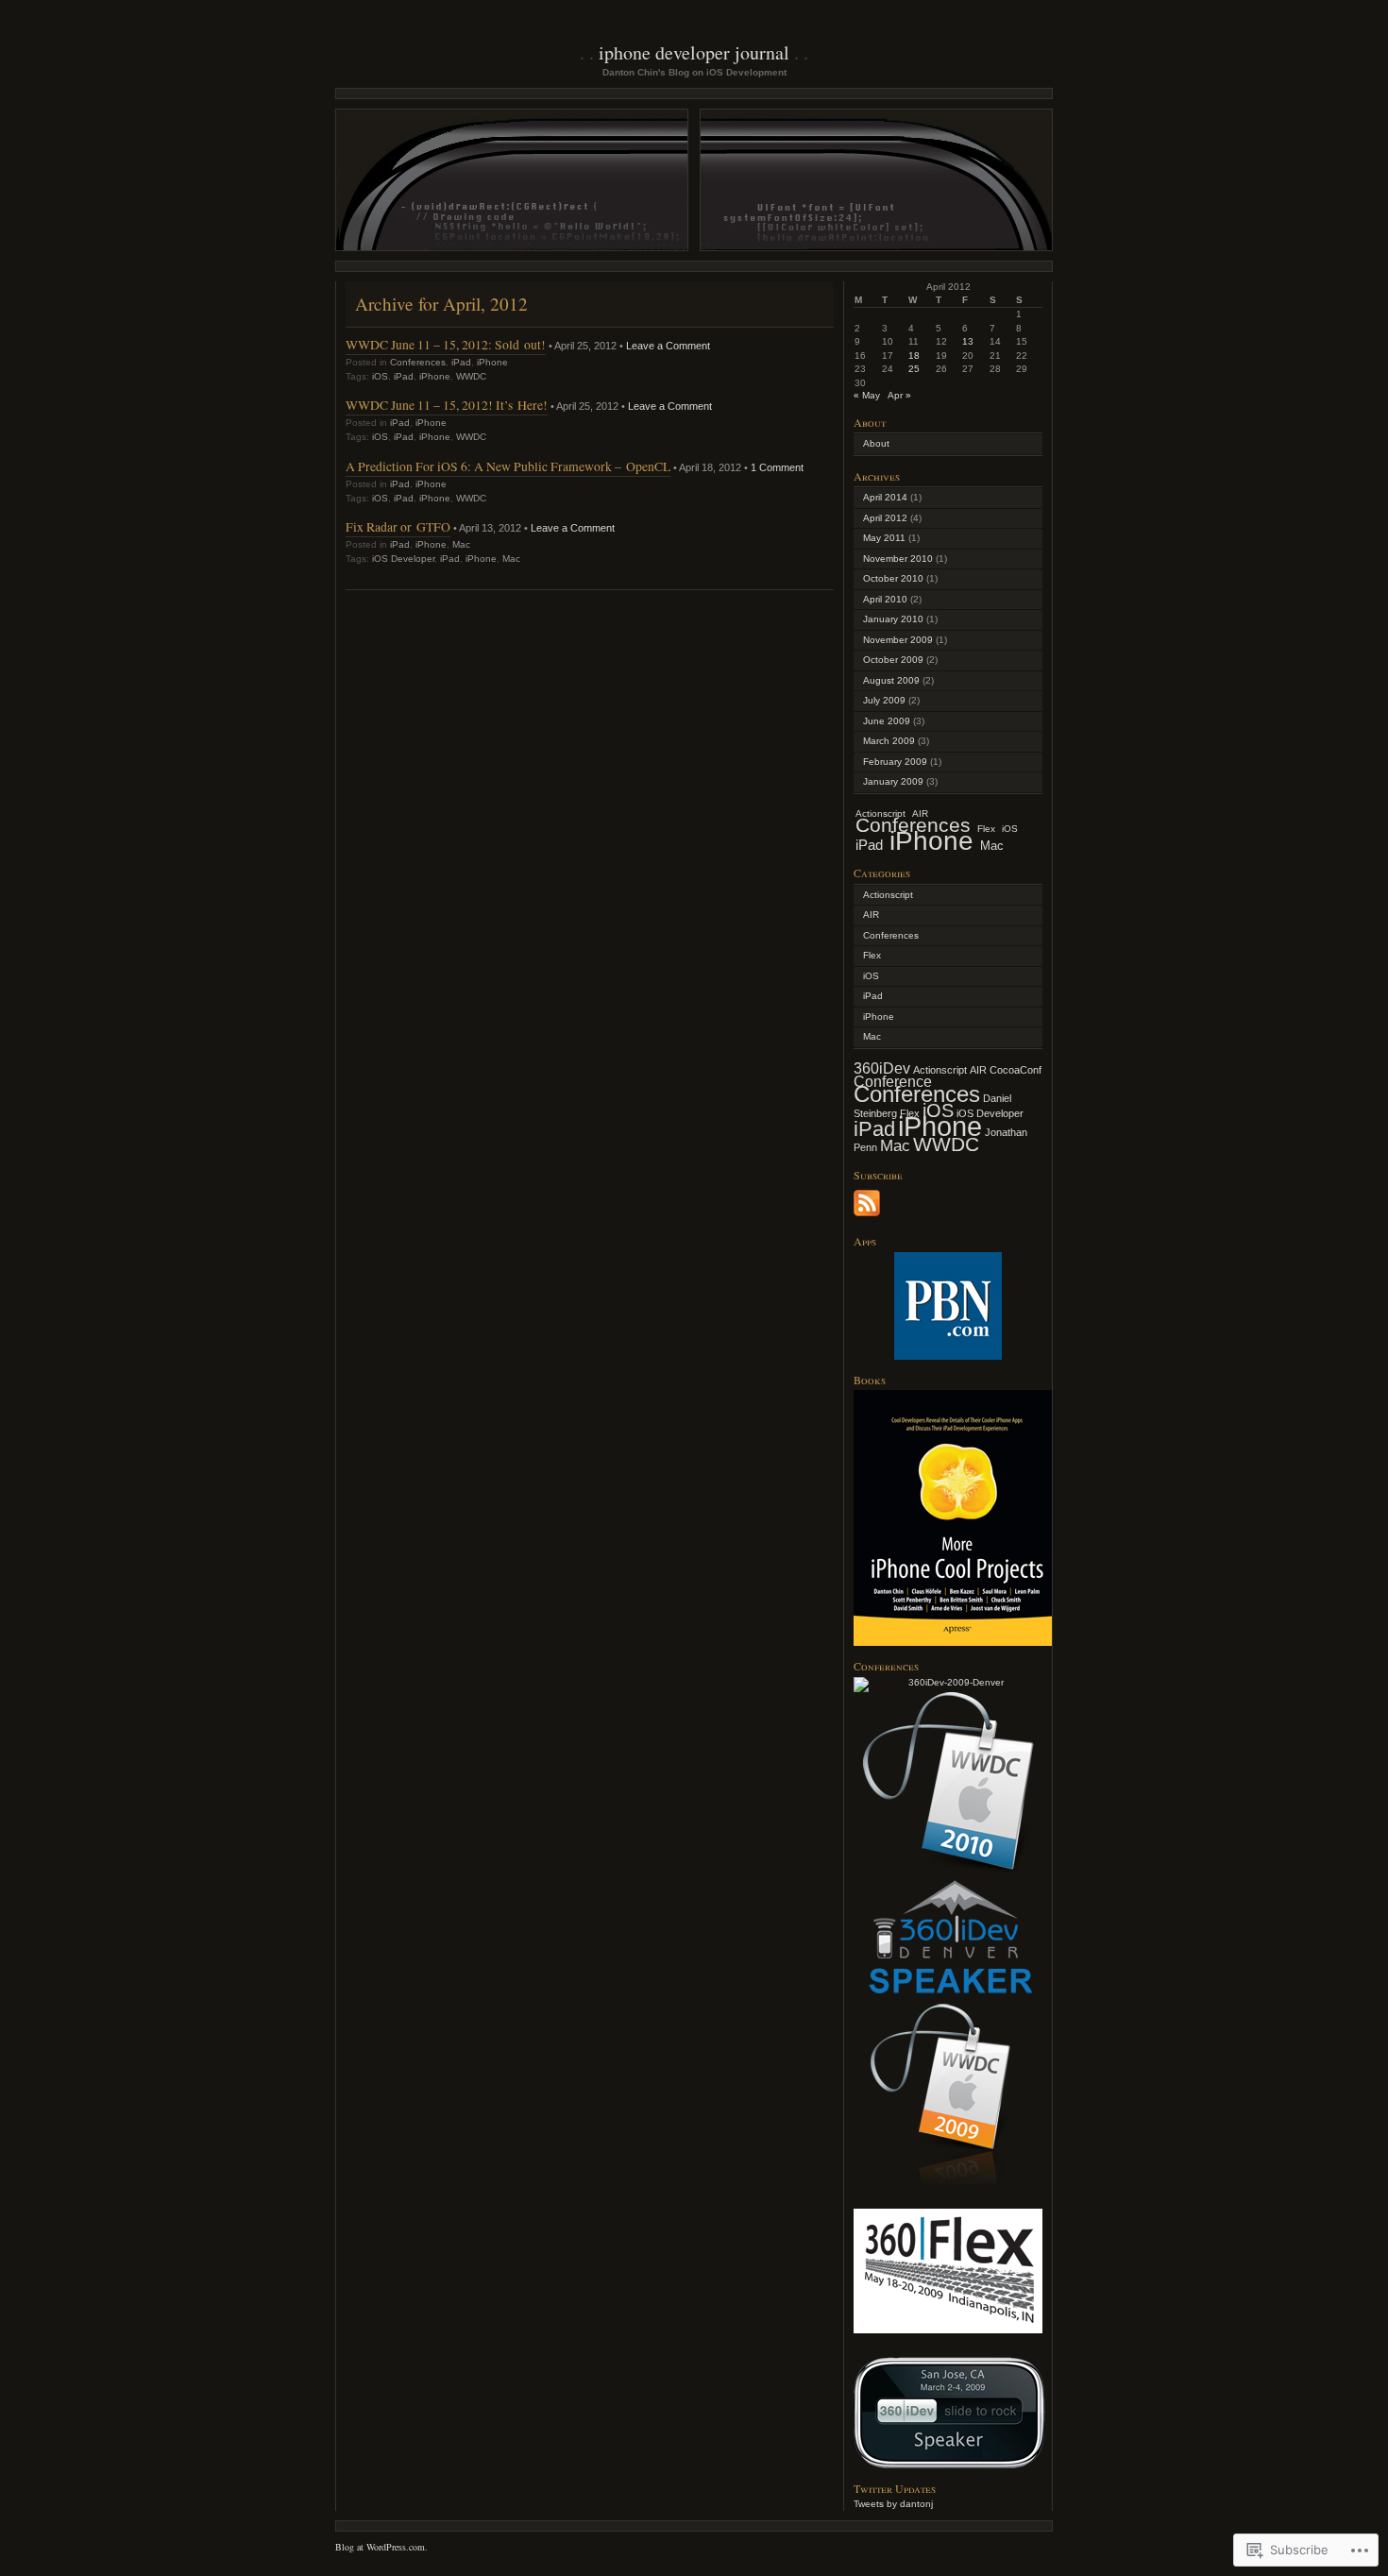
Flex (986, 829)
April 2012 (885, 518)
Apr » (899, 395)
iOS (380, 376)
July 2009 (884, 700)
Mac (461, 544)
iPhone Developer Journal (694, 52)
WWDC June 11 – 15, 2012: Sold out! (446, 344)
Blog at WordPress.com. (381, 2547)
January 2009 (893, 781)
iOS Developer (403, 559)
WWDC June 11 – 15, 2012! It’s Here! (447, 405)
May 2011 (884, 538)
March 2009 (889, 741)
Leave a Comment (668, 346)
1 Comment (777, 467)
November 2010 (898, 559)
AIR (871, 915)
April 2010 (885, 599)
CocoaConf (1016, 1070)
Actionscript (888, 895)
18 (914, 356)
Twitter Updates (895, 2488)
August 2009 (891, 680)
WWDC (471, 376)
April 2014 (885, 497)
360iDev (882, 1068)
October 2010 (893, 578)
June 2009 (887, 721)
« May (867, 395)
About (876, 443)
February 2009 (895, 762)
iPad (461, 362)
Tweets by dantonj (893, 2504)
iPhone (492, 362)
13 (968, 341)
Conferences (418, 362)
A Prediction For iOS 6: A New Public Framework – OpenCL (508, 466)
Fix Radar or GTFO (398, 526)
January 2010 (893, 619)
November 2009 (898, 640)
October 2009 (893, 660)
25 (914, 369)
